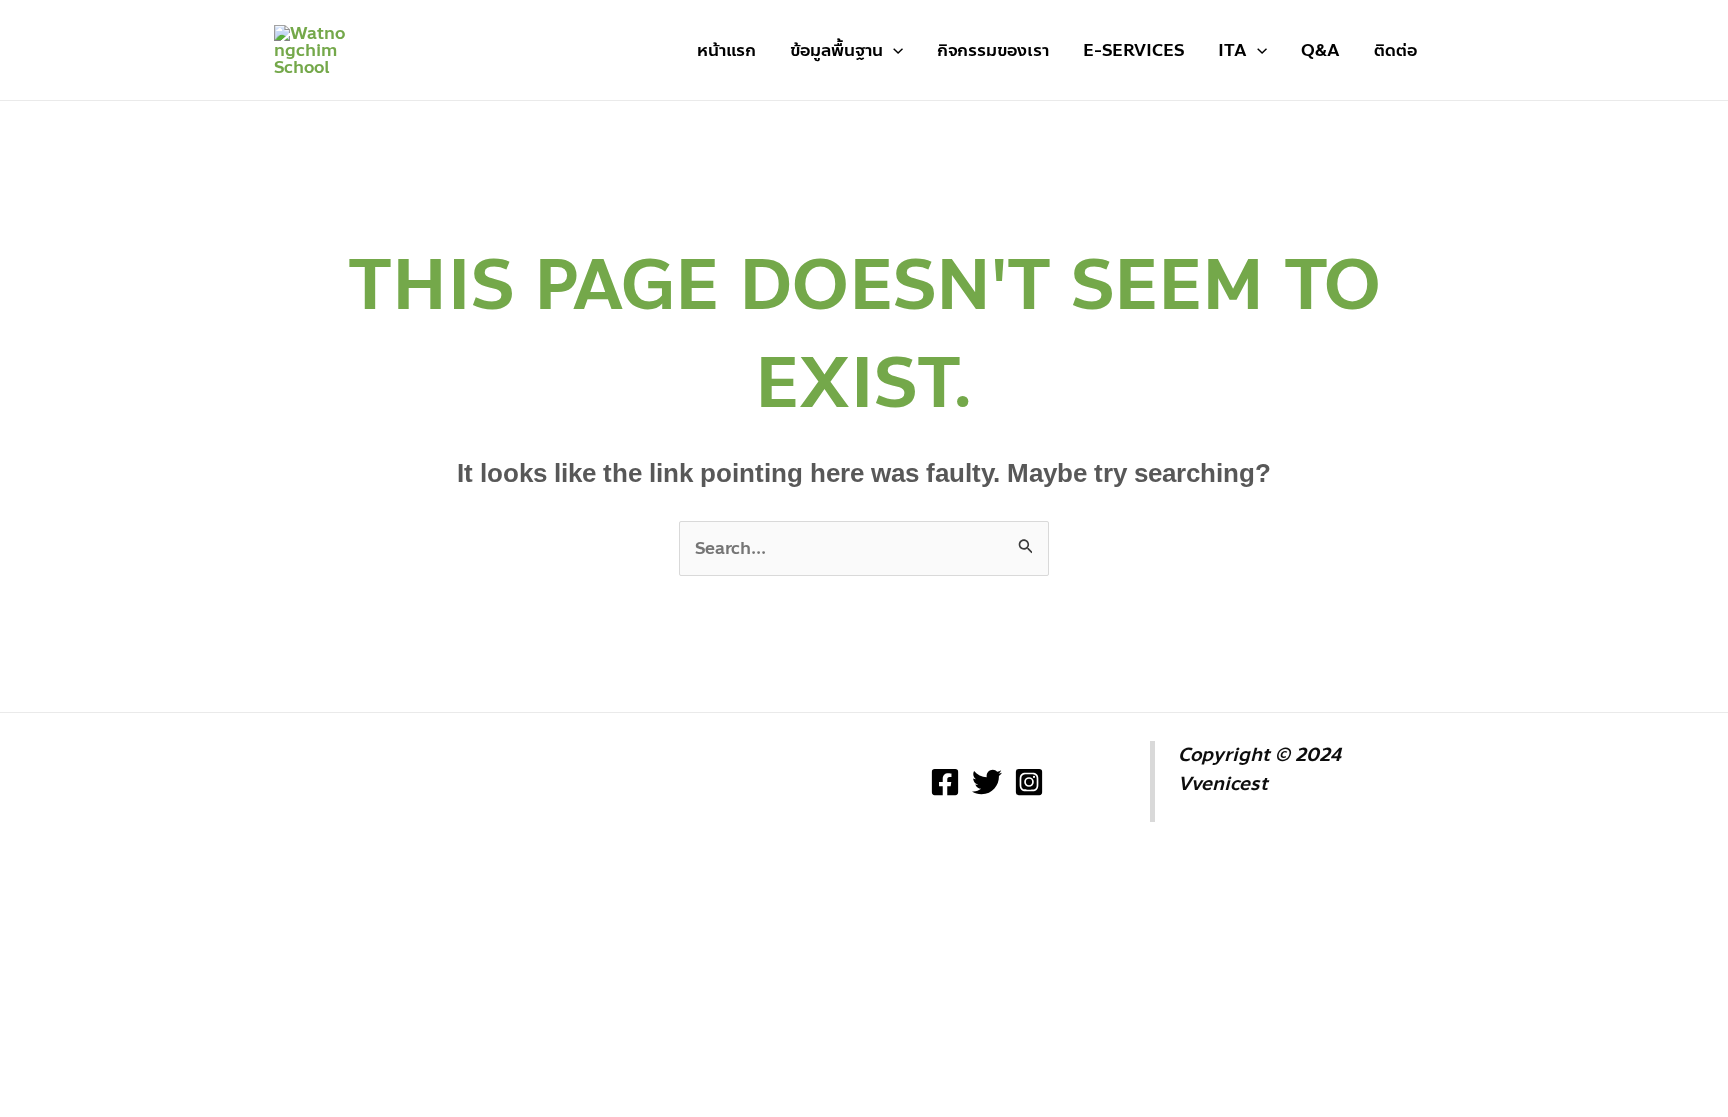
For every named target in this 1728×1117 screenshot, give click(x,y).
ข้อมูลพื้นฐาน (836, 50)
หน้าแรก (726, 50)
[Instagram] (1029, 782)
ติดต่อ (1395, 50)
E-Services (1133, 50)
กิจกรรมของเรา (993, 50)
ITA (1232, 50)
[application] (893, 50)
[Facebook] (945, 782)
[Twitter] (987, 782)
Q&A (1320, 50)
